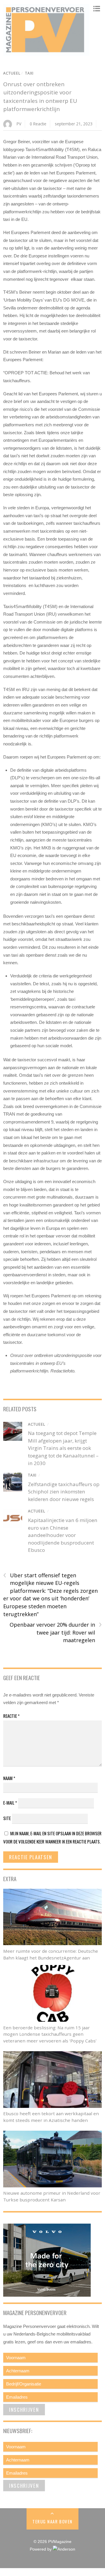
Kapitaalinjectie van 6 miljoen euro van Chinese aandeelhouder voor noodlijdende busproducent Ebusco (63, 1535)
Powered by (41, 2549)
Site (7, 1818)
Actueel (12, 73)
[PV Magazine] (46, 53)
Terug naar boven (52, 2521)
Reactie (11, 1716)
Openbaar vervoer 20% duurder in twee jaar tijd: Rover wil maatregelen (56, 1632)
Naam (9, 1778)
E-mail (10, 1803)
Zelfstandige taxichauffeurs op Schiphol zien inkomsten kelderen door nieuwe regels (64, 1492)
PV (19, 124)
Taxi (29, 73)
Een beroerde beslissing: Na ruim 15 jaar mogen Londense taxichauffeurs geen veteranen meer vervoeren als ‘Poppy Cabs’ (50, 2034)
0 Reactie (38, 124)
